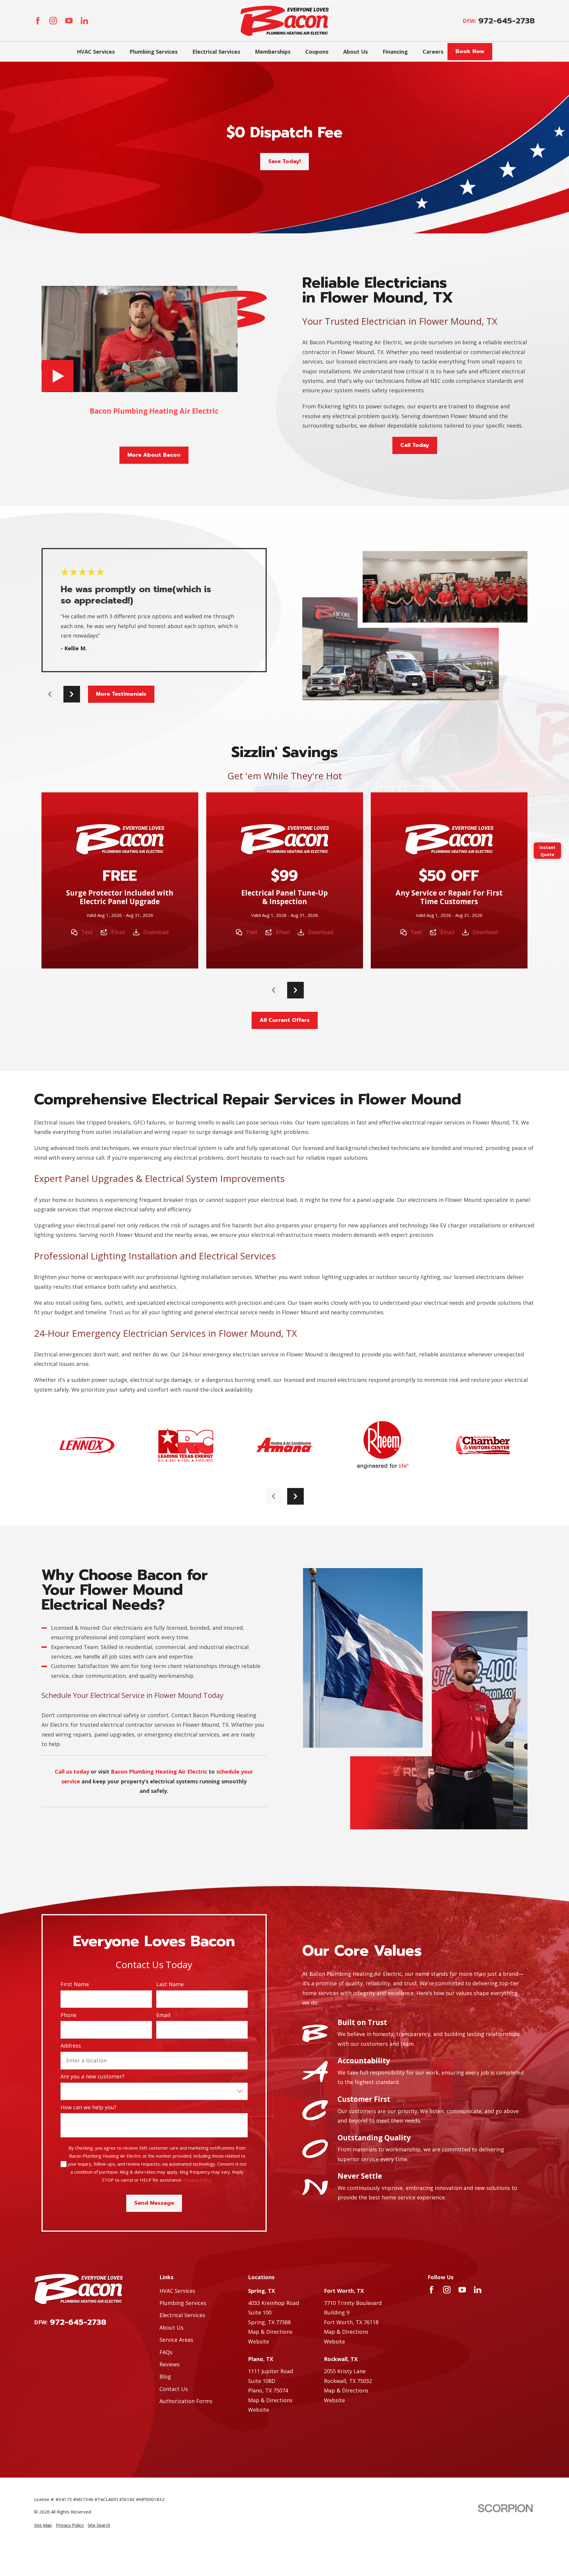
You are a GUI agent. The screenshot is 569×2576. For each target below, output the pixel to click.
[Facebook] (38, 21)
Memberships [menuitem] (273, 52)
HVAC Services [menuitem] (96, 52)
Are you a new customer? (92, 2077)
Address (71, 2046)
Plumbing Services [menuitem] (154, 52)
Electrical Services (182, 2315)
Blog (165, 2376)
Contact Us (174, 2389)
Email (118, 932)
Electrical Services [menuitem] (216, 52)
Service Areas (176, 2340)
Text (87, 932)
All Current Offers (285, 1020)
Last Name (170, 1984)
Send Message (154, 2203)
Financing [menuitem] (395, 52)
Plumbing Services (183, 2303)
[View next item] (72, 694)
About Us (171, 2328)
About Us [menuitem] (355, 52)
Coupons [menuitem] (317, 52)
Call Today (415, 445)
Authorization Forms (186, 2401)
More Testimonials (121, 694)
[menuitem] (43, 2525)
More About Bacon (154, 455)
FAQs (166, 2352)
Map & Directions (270, 2332)
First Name (75, 1984)
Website (259, 2341)
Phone (68, 2015)
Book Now (470, 51)
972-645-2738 (507, 21)
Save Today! (284, 161)
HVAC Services (177, 2291)
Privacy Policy (197, 2180)
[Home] (285, 21)
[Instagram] (53, 21)
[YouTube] (69, 21)
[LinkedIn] (84, 21)
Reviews (170, 2364)
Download (156, 932)
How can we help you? (88, 2107)
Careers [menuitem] (433, 52)
